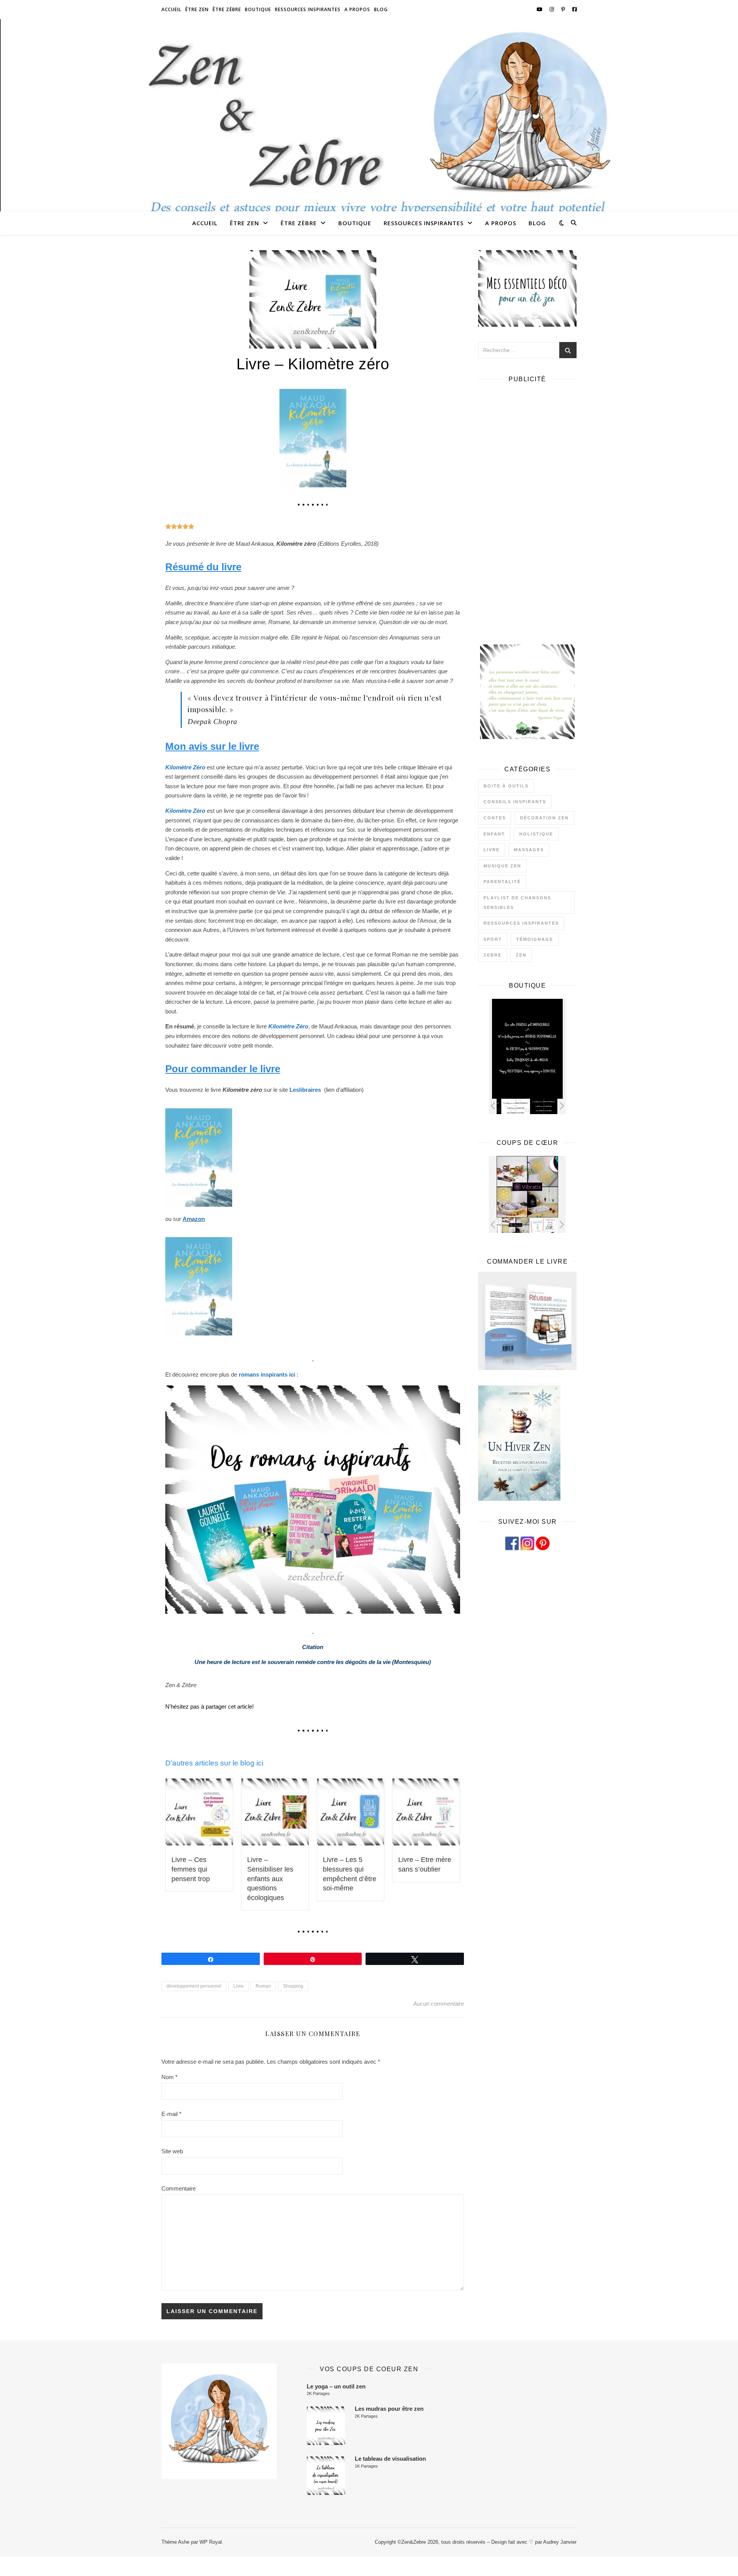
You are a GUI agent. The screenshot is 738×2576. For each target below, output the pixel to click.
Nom (170, 2077)
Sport (493, 939)
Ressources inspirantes (308, 9)
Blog (381, 9)
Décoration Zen (544, 818)
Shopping (293, 1986)
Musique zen (502, 866)
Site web (172, 2151)
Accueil (171, 9)
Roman (263, 1986)
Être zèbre (227, 9)
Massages (529, 850)
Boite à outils (506, 786)
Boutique (258, 9)
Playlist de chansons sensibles (517, 903)
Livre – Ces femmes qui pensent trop (191, 1869)
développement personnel (194, 1986)
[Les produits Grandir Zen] (538, 1225)
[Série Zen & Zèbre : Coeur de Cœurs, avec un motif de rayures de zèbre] (510, 1106)
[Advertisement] (527, 505)
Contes (495, 818)
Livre (239, 1986)
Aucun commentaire (439, 2004)
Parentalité (502, 882)
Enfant (494, 834)
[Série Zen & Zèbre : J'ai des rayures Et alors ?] (538, 1106)
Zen (521, 955)
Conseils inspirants (515, 802)
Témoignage (535, 939)
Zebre (493, 955)
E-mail (171, 2114)
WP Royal (211, 2542)
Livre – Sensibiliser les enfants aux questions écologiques (270, 1878)
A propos (357, 9)
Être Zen (197, 9)
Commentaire (179, 2188)
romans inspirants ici (267, 1374)
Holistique (536, 834)
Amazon (194, 1219)
